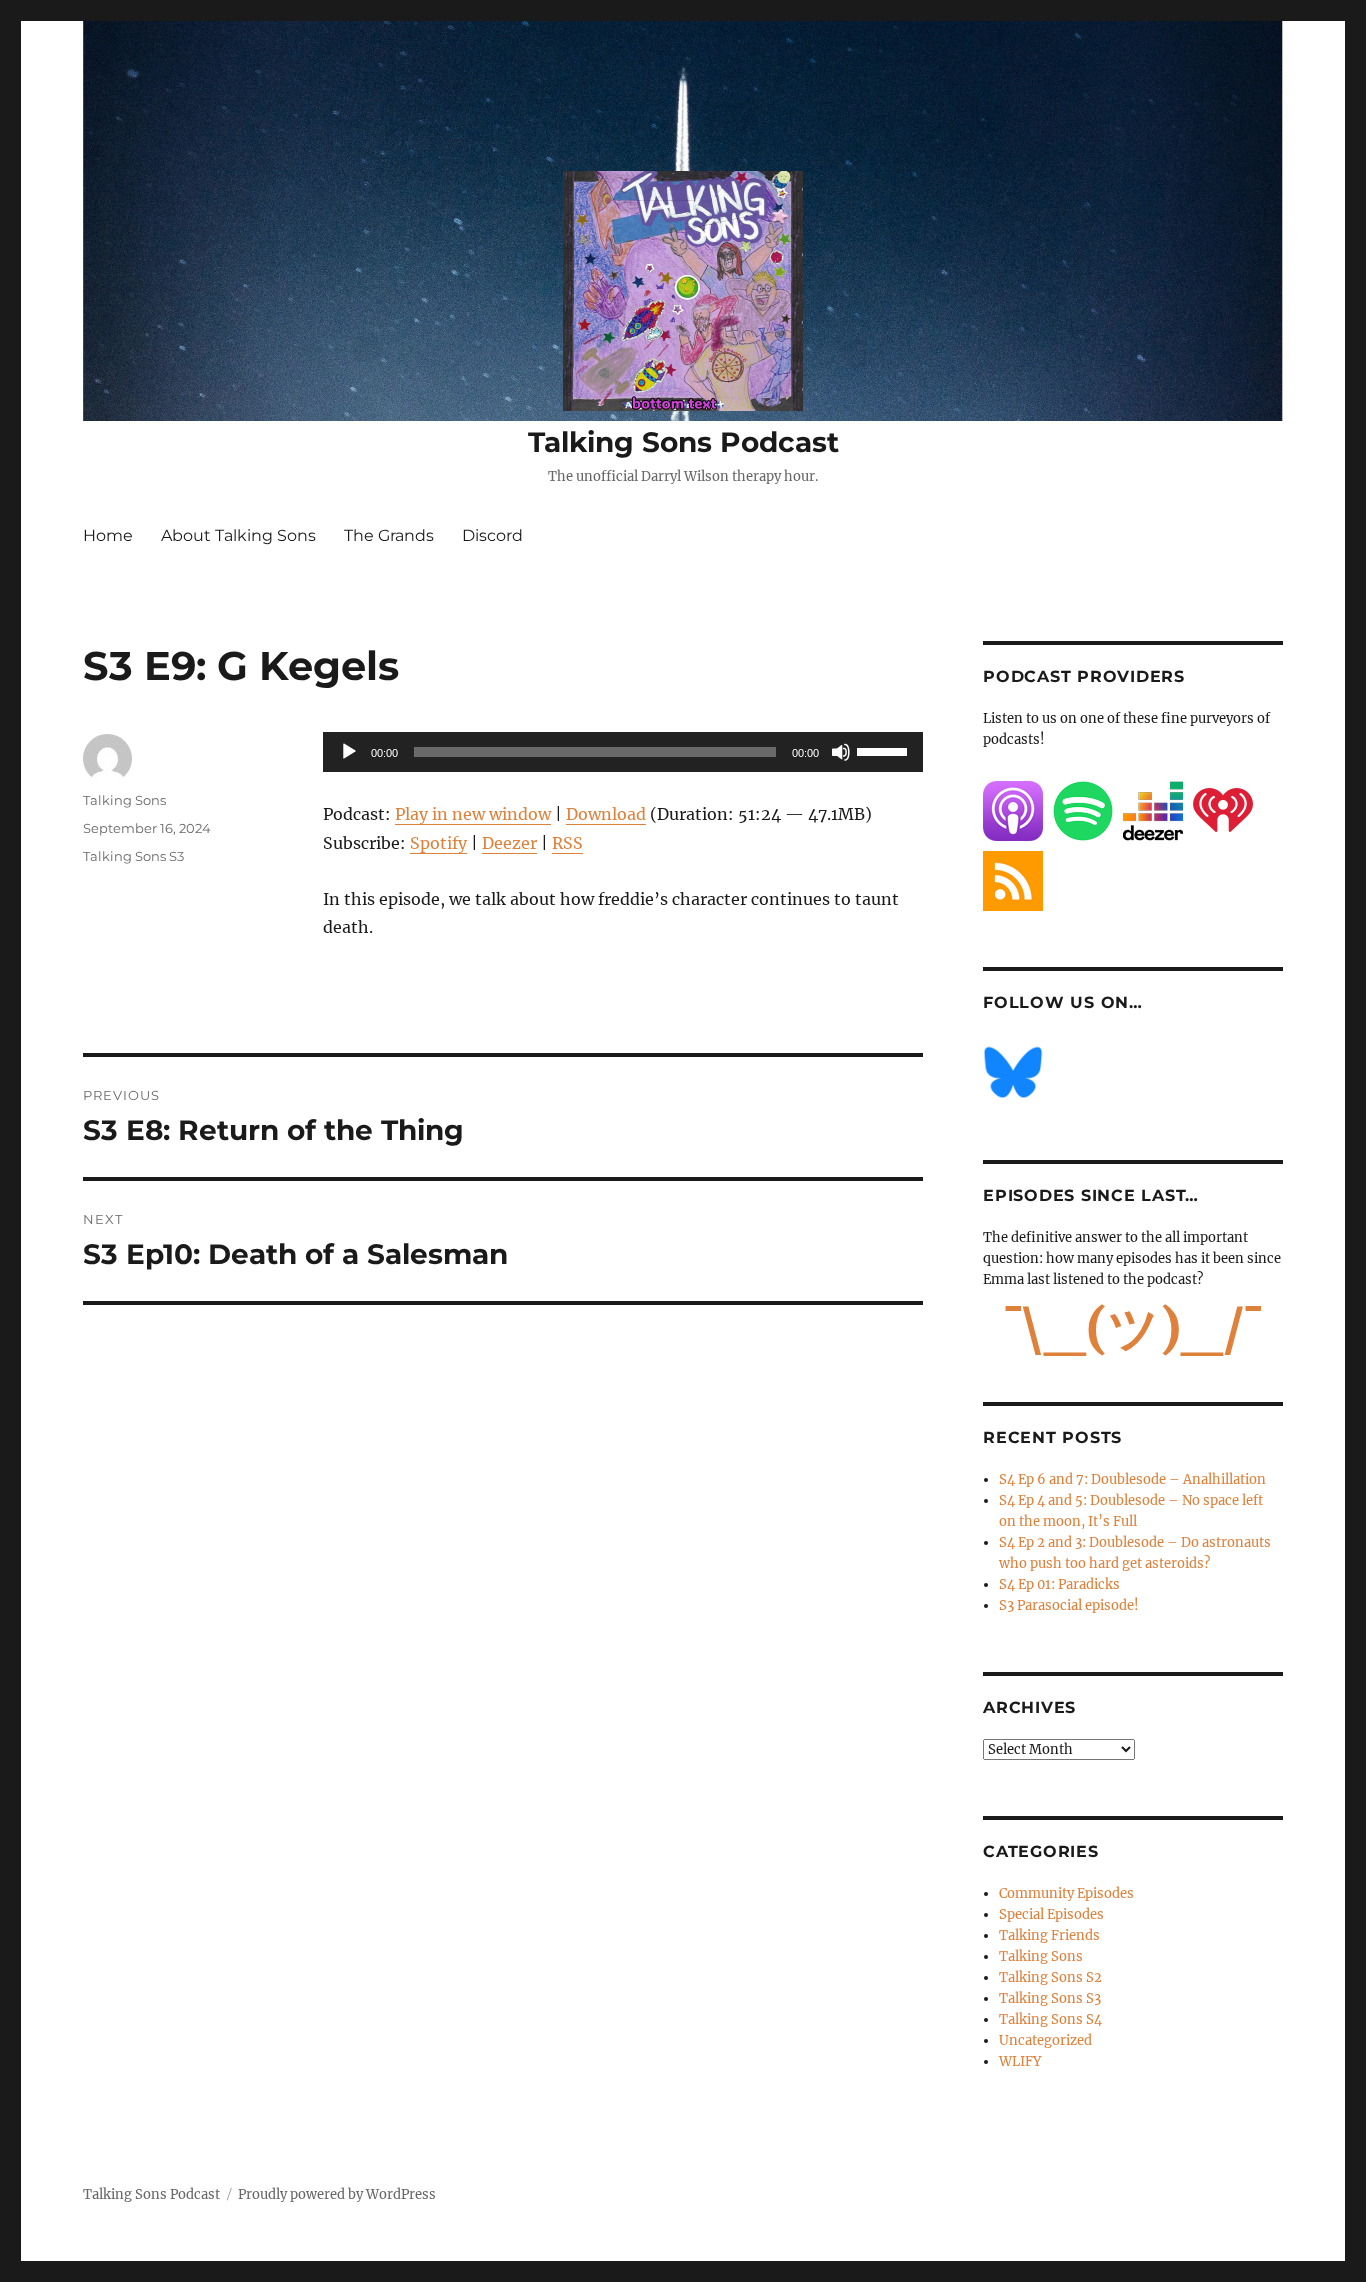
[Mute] (841, 752)
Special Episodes (1051, 1914)
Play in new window (473, 814)
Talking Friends (1049, 1935)
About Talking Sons (238, 535)
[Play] (349, 752)
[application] (623, 752)
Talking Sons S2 (1050, 1977)
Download (606, 814)
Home (108, 535)
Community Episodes (1066, 1893)
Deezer (509, 843)
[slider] (885, 750)
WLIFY (1020, 2061)
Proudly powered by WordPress (337, 2194)
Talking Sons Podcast (683, 442)
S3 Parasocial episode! (1069, 1605)
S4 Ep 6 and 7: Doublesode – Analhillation (1132, 1479)
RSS (567, 843)
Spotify (438, 843)
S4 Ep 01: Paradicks (1059, 1584)
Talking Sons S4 (1050, 2019)
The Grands (389, 535)
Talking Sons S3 (133, 856)
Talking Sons (124, 800)
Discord (492, 535)
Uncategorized (1045, 2040)
